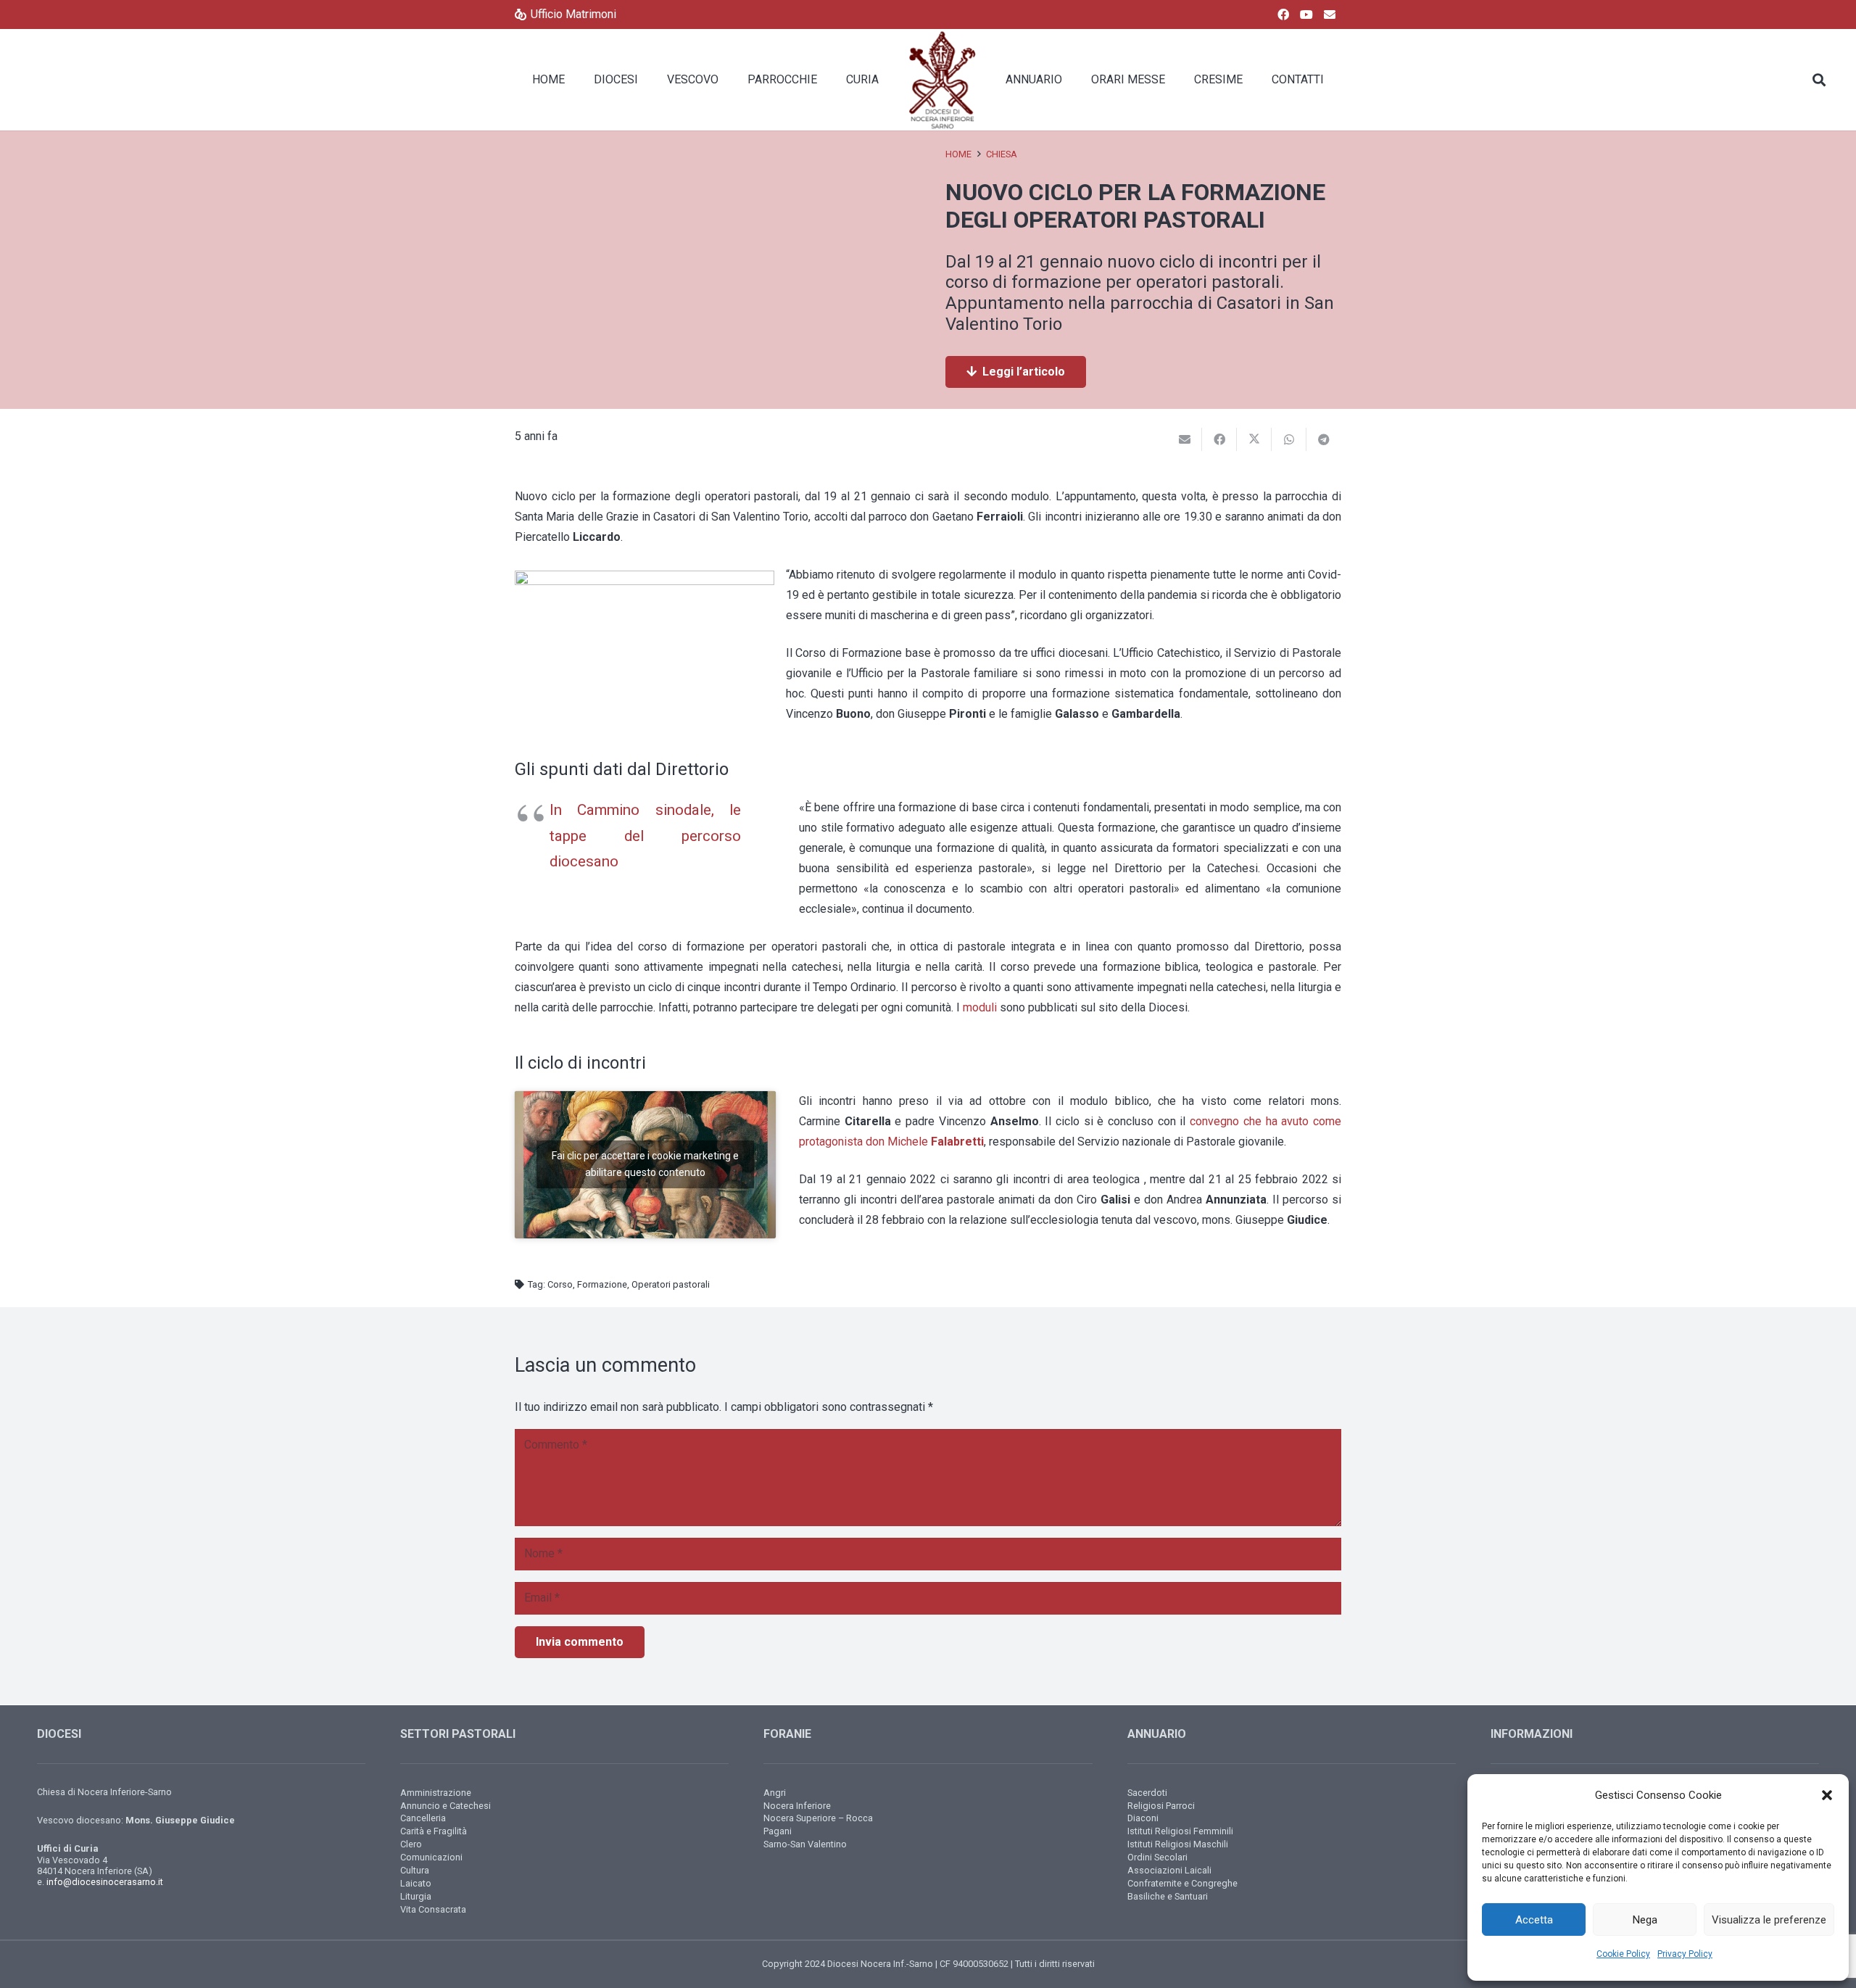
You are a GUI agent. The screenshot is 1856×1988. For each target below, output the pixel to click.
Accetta (1534, 1920)
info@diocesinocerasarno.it (105, 1882)
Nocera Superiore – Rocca (818, 1818)
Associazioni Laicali (1169, 1870)
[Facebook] (1283, 15)
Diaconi (1143, 1818)
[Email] (1330, 15)
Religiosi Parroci (1161, 1806)
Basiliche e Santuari (1168, 1896)
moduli (980, 1007)
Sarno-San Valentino (805, 1844)
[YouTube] (1306, 15)
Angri (775, 1793)
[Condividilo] (1219, 439)
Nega (1645, 1920)
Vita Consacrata (433, 1909)
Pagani (778, 1831)
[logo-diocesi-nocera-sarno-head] (942, 80)
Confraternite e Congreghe (1182, 1883)
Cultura (415, 1870)
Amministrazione (436, 1793)
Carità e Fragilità (434, 1831)
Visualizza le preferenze (1769, 1920)
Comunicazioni (431, 1857)
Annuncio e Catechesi (446, 1806)
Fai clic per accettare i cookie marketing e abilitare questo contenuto (645, 1164)
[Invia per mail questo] (1185, 439)
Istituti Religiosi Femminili (1180, 1831)
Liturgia (416, 1896)
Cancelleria (423, 1818)
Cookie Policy (1623, 1954)
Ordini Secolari (1157, 1857)
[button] (1827, 1795)
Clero (411, 1844)
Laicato (416, 1883)
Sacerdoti (1147, 1793)
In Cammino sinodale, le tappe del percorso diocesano (645, 836)
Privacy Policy (1685, 1954)
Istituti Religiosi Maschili (1178, 1844)
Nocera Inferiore (797, 1806)
